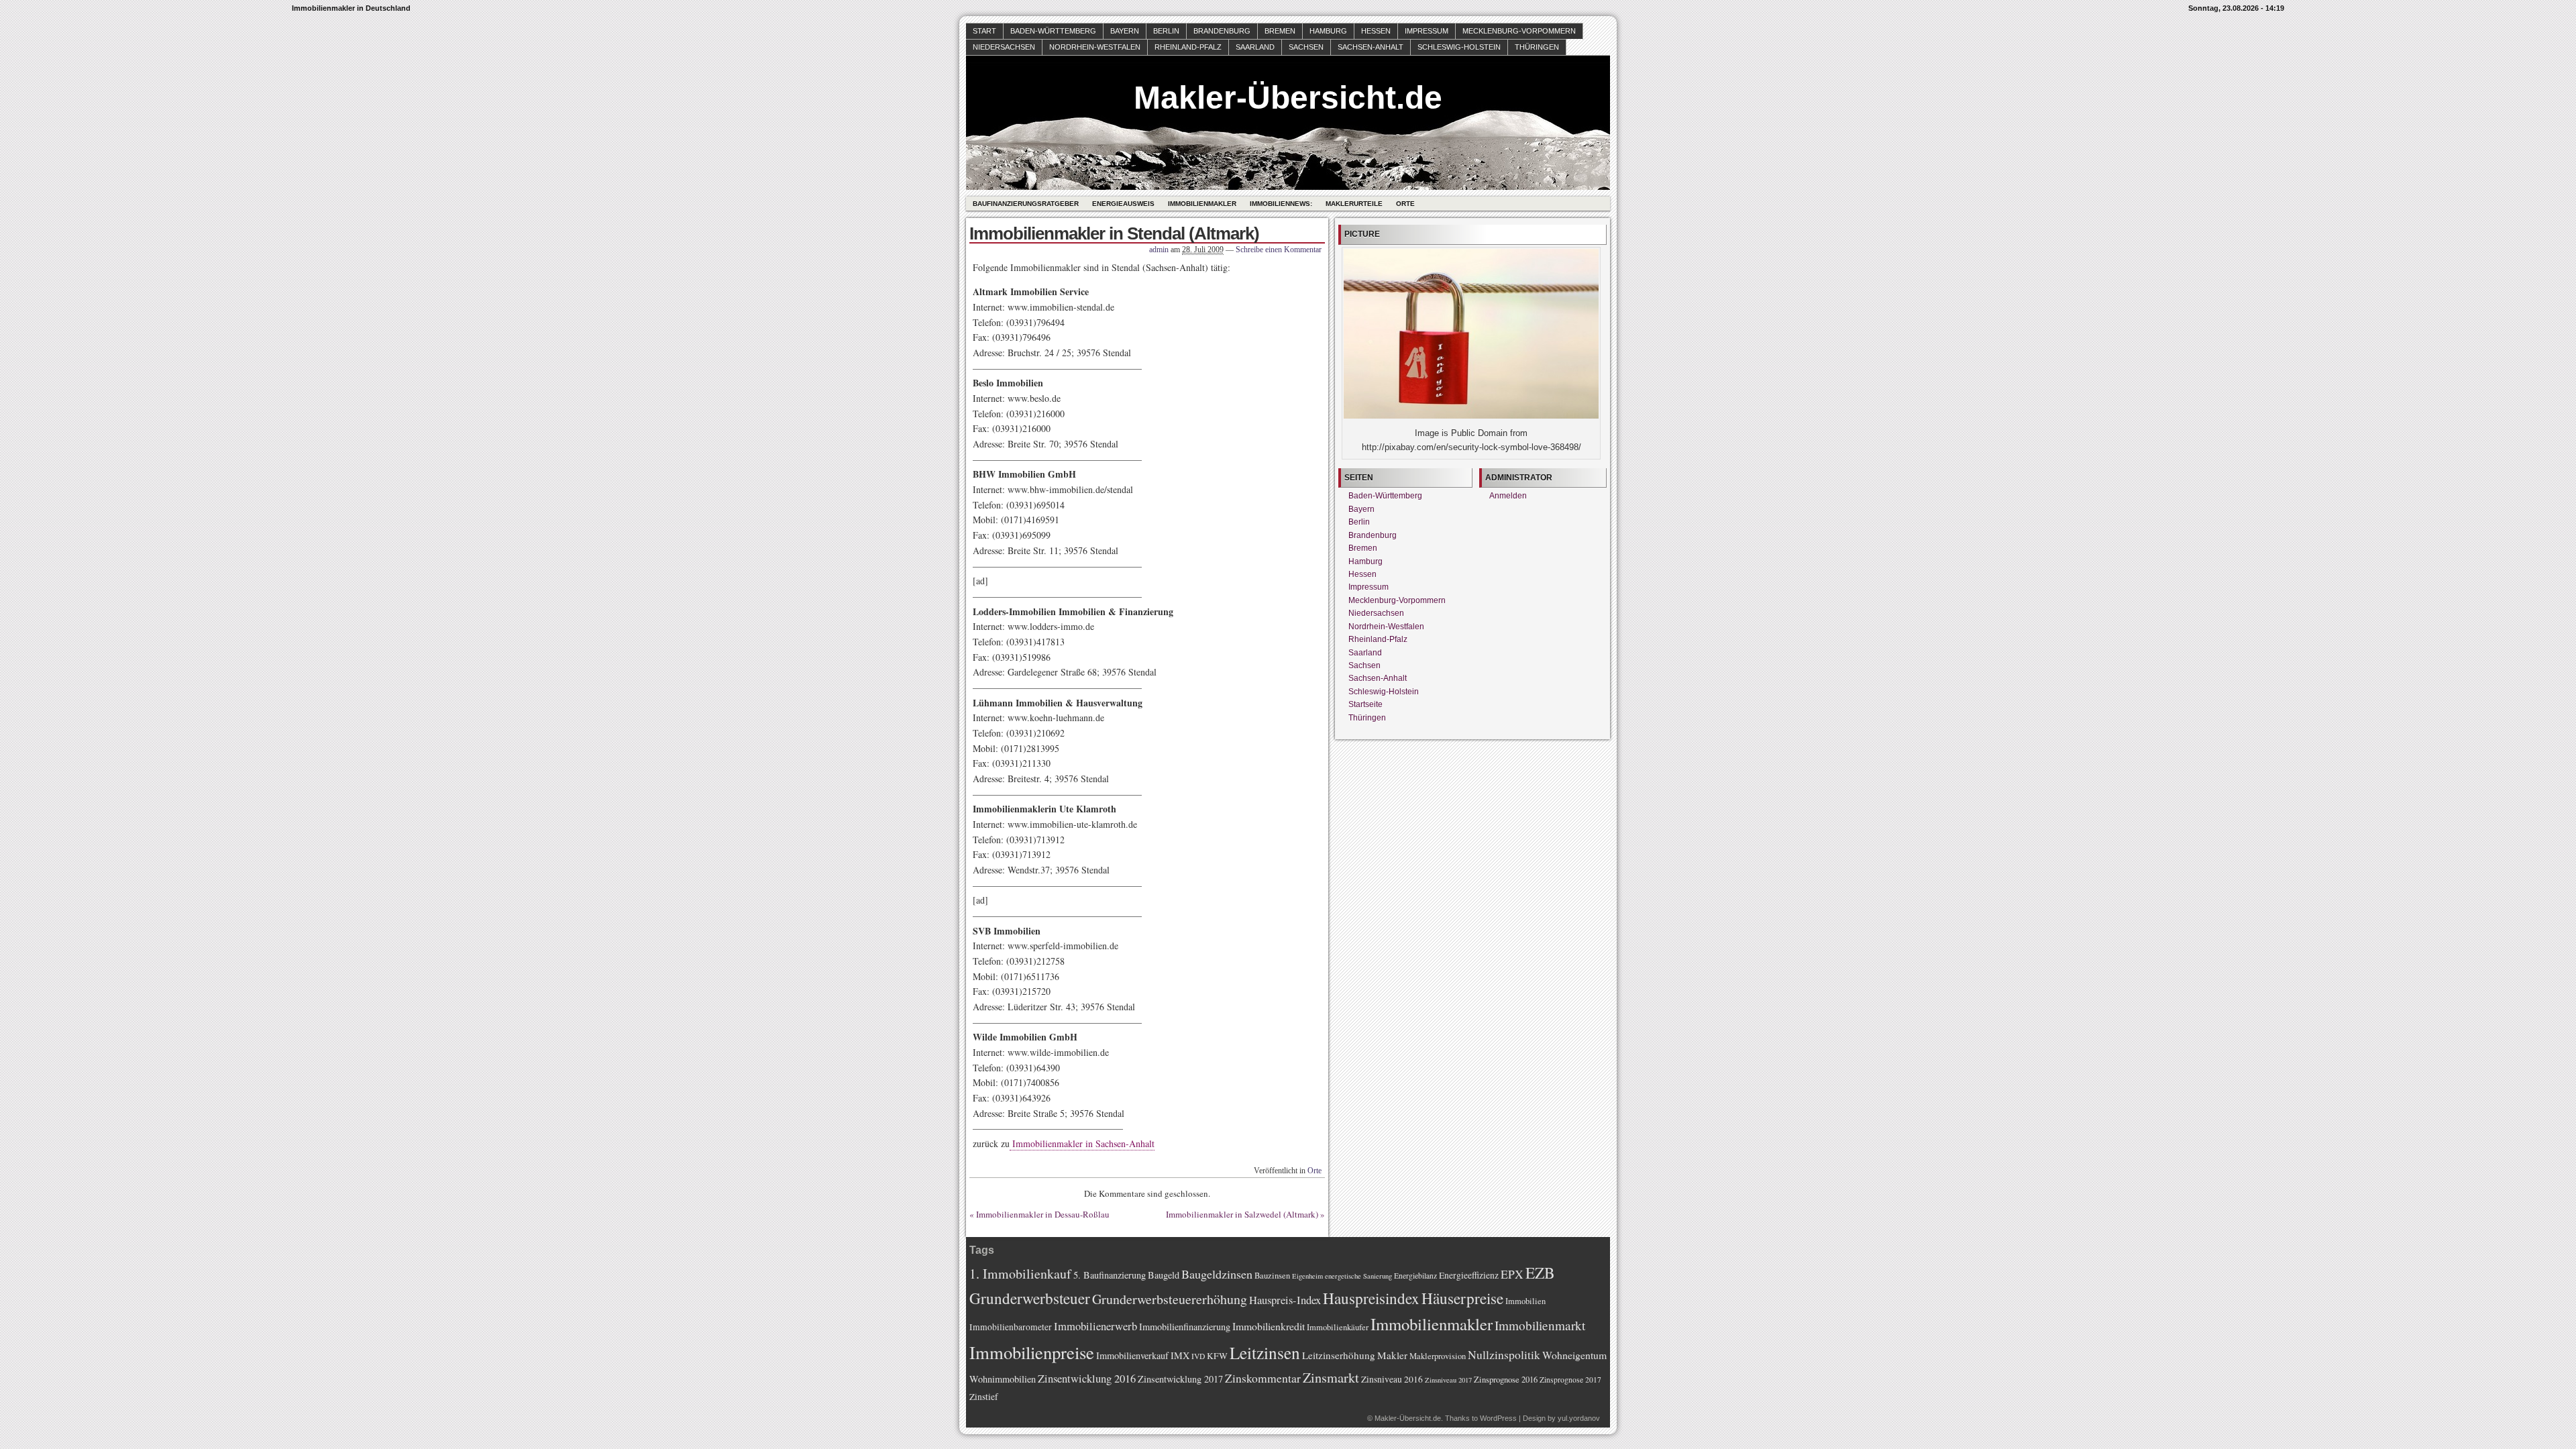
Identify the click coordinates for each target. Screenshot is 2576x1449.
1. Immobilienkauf (1020, 1274)
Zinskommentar (1263, 1378)
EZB (1540, 1273)
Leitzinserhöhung (1339, 1355)
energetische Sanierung (1358, 1276)
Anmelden (1508, 496)
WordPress (1498, 1418)
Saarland (1255, 47)
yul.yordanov (1579, 1418)
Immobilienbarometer (1011, 1327)
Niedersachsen (1004, 47)
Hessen (1376, 31)
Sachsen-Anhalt (1371, 47)
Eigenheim (1307, 1276)
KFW (1217, 1356)
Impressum (1427, 31)
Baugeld (1164, 1275)
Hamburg (1328, 31)
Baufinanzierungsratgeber (1026, 204)
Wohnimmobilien (1003, 1379)
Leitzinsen (1265, 1352)
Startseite (1365, 704)
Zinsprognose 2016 (1506, 1380)
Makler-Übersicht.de (1288, 98)
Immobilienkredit (1269, 1326)
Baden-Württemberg (1053, 31)
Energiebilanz (1415, 1276)
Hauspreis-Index (1285, 1300)
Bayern (1125, 31)
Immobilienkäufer (1338, 1327)
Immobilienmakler (1202, 204)
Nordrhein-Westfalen (1095, 47)
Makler (1392, 1355)
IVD (1198, 1356)
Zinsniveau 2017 (1448, 1380)
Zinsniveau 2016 (1392, 1379)
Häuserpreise (1462, 1298)
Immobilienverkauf (1132, 1355)
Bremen (1280, 31)
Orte (1405, 204)
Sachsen (1306, 47)
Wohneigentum (1574, 1355)
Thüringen (1537, 47)
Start (984, 31)
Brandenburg (1222, 31)
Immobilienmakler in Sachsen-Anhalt (1082, 1143)
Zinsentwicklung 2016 (1087, 1378)
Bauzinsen (1272, 1276)
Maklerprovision (1438, 1356)
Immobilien (1525, 1301)
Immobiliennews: (1281, 204)
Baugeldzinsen (1217, 1274)
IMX (1180, 1355)
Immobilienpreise (1032, 1352)
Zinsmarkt (1331, 1378)
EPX (1512, 1274)
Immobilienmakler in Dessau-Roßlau (1043, 1214)
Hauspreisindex (1371, 1298)
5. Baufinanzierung (1110, 1275)
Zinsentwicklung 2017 (1180, 1379)
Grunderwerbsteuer (1030, 1298)
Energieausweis (1123, 204)
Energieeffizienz (1469, 1275)
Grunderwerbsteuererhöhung (1170, 1299)
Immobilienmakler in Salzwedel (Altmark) (1242, 1214)
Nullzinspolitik (1504, 1354)
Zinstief (984, 1397)
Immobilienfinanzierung (1185, 1327)
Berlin (1166, 31)
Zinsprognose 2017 (1570, 1380)
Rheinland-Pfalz (1188, 47)
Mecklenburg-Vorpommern (1519, 31)
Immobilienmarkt (1540, 1325)
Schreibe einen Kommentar (1279, 250)
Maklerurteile (1354, 204)
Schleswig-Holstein (1459, 47)
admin (1159, 250)
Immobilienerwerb (1095, 1326)
